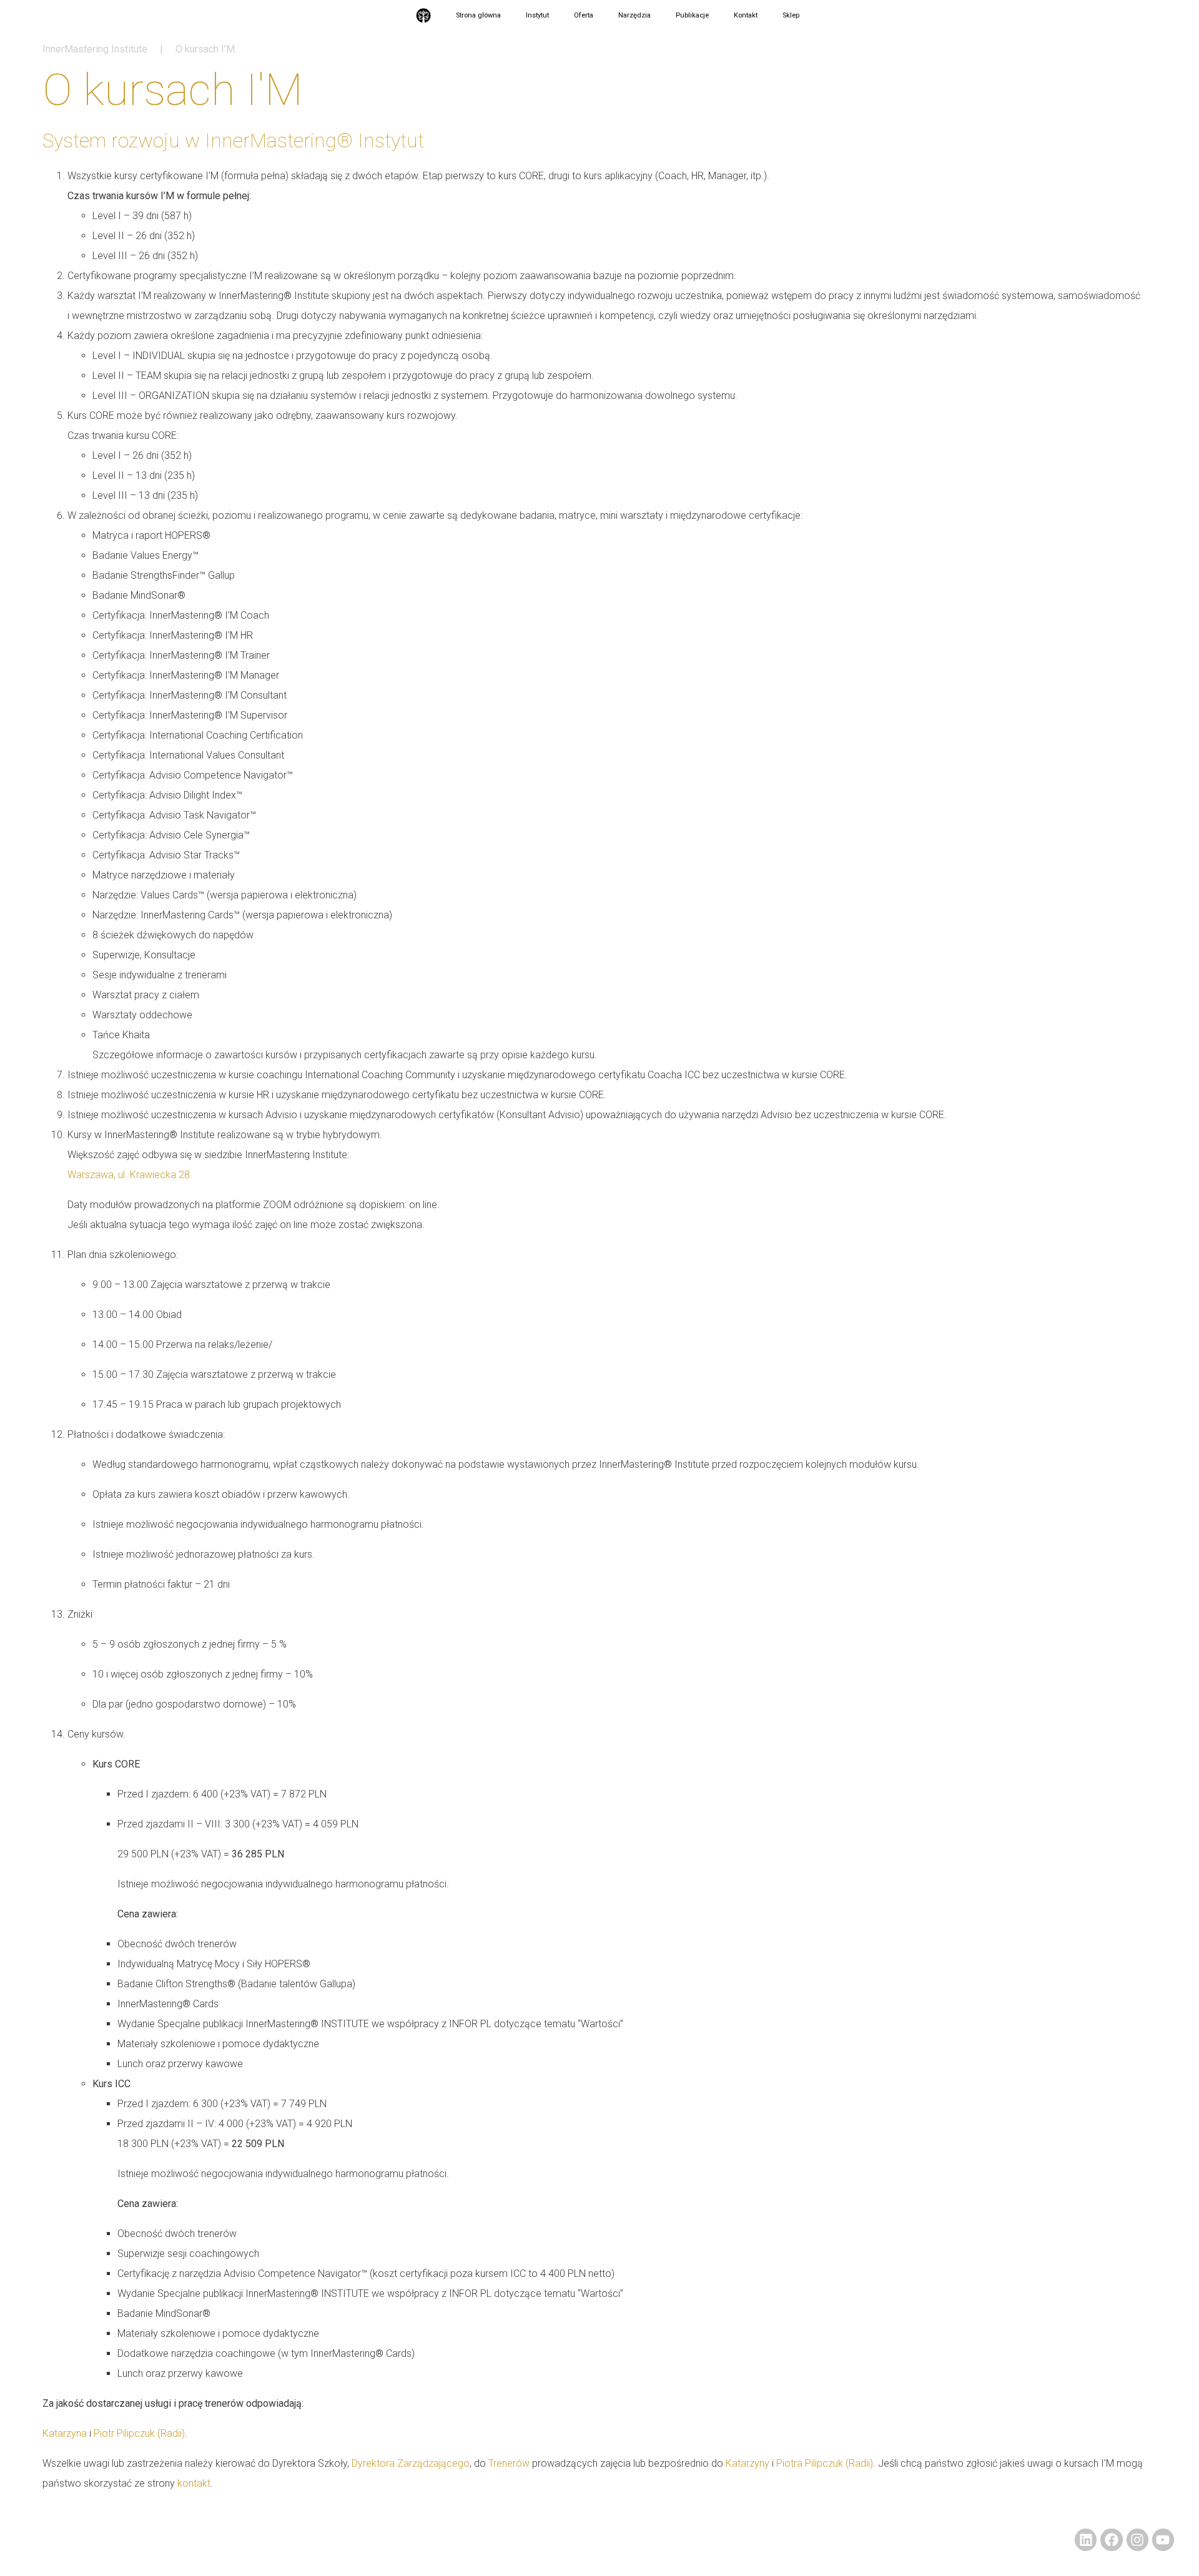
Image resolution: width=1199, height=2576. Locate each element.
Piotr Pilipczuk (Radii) (139, 2433)
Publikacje (692, 15)
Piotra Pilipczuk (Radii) (825, 2463)
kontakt (194, 2483)
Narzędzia (634, 15)
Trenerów (509, 2463)
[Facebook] (1111, 2539)
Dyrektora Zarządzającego (411, 2463)
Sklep (791, 15)
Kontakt (746, 15)
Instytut (537, 15)
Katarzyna (65, 2433)
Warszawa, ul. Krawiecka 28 (129, 1175)
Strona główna (478, 15)
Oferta (584, 15)
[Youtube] (1163, 2539)
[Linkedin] (1086, 2539)
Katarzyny (748, 2463)
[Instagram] (1137, 2539)
